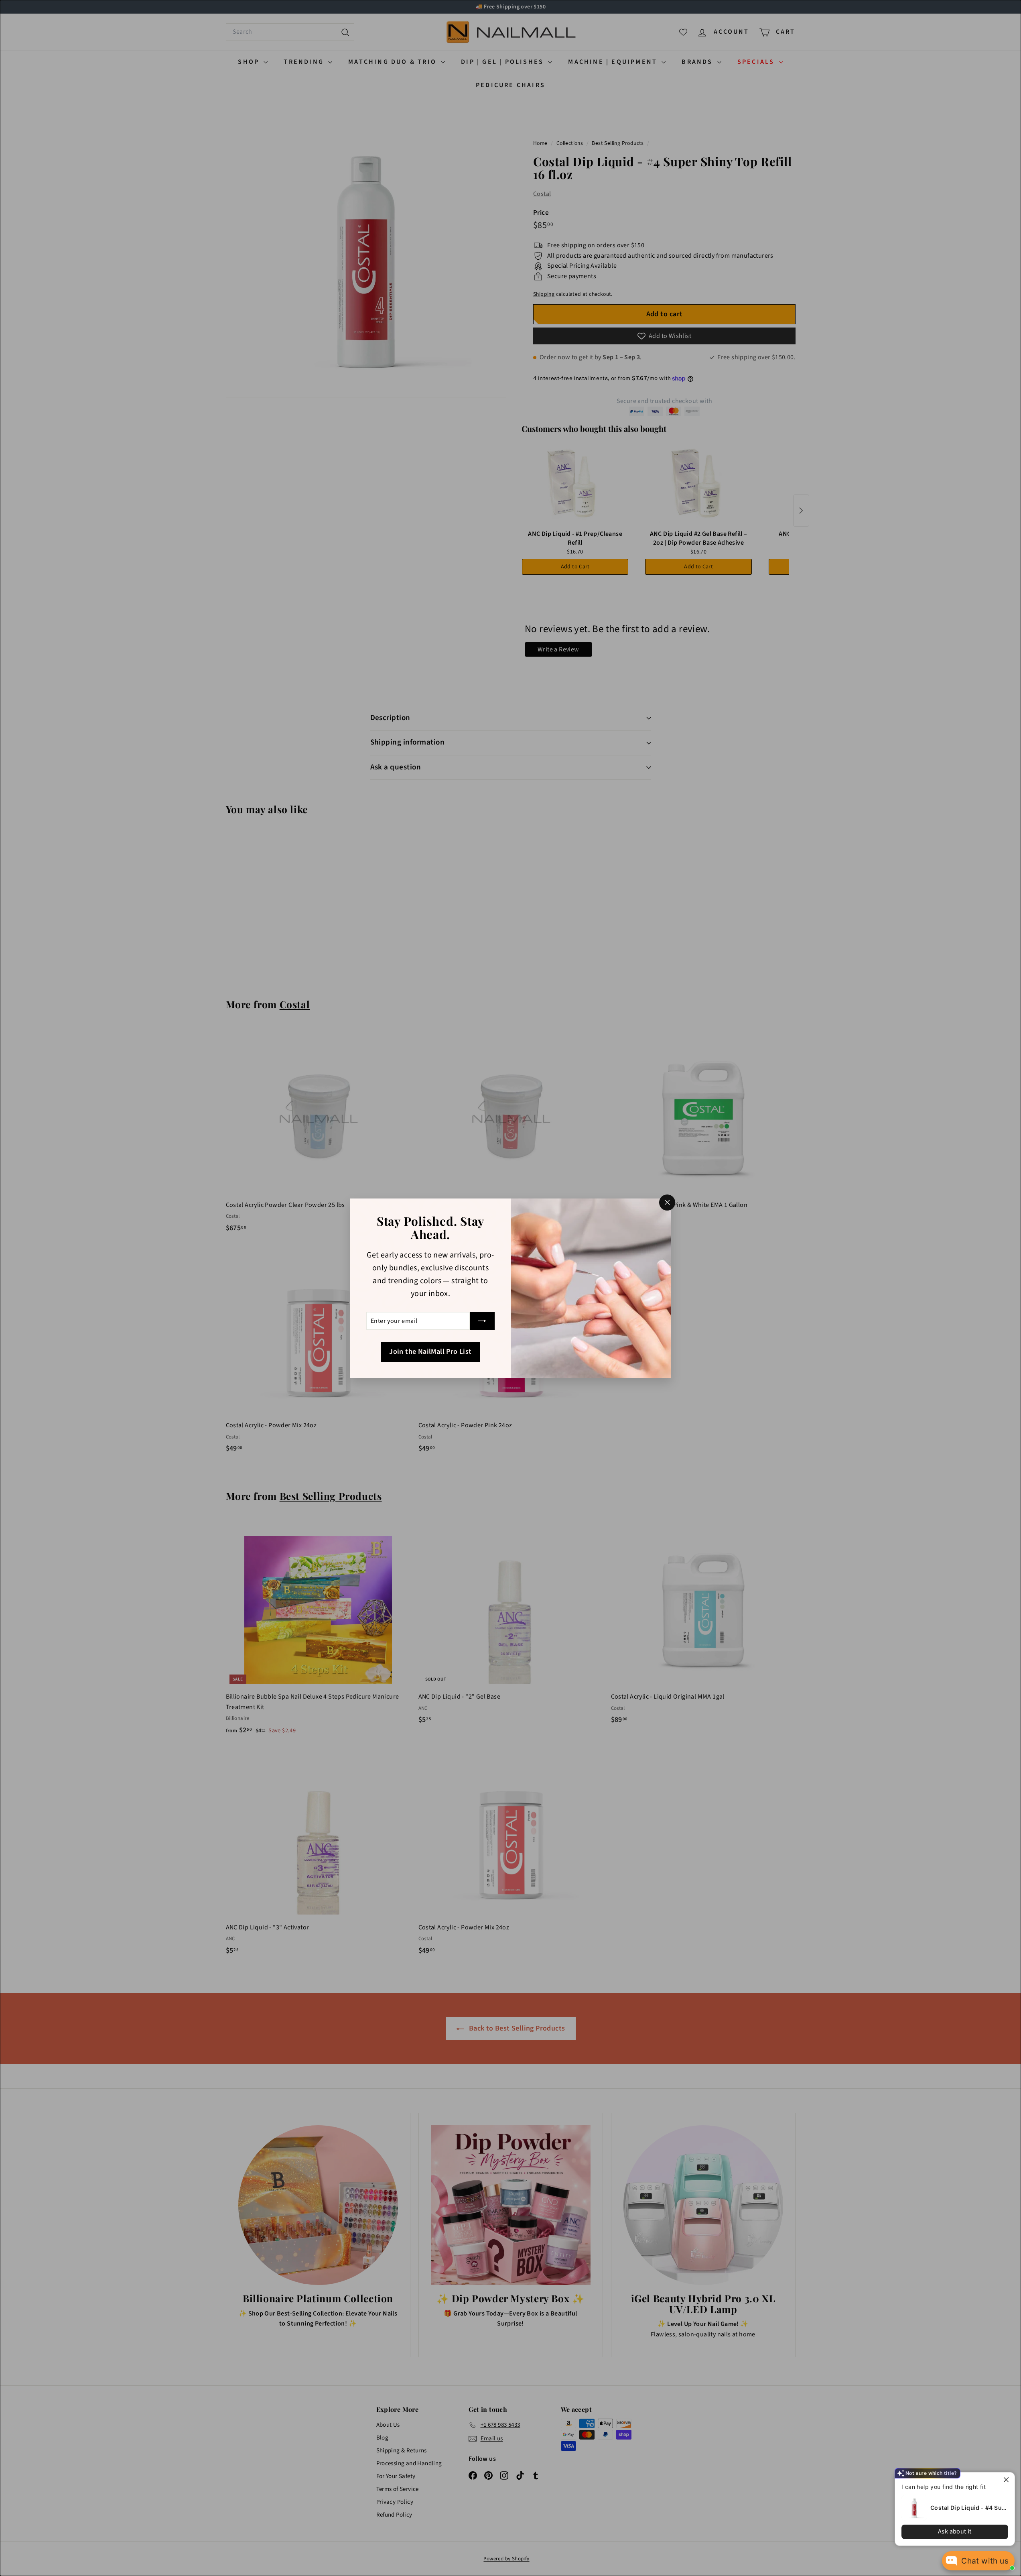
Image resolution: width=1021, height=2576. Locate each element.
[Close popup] (1008, 2479)
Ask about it (955, 2531)
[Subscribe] (482, 1321)
